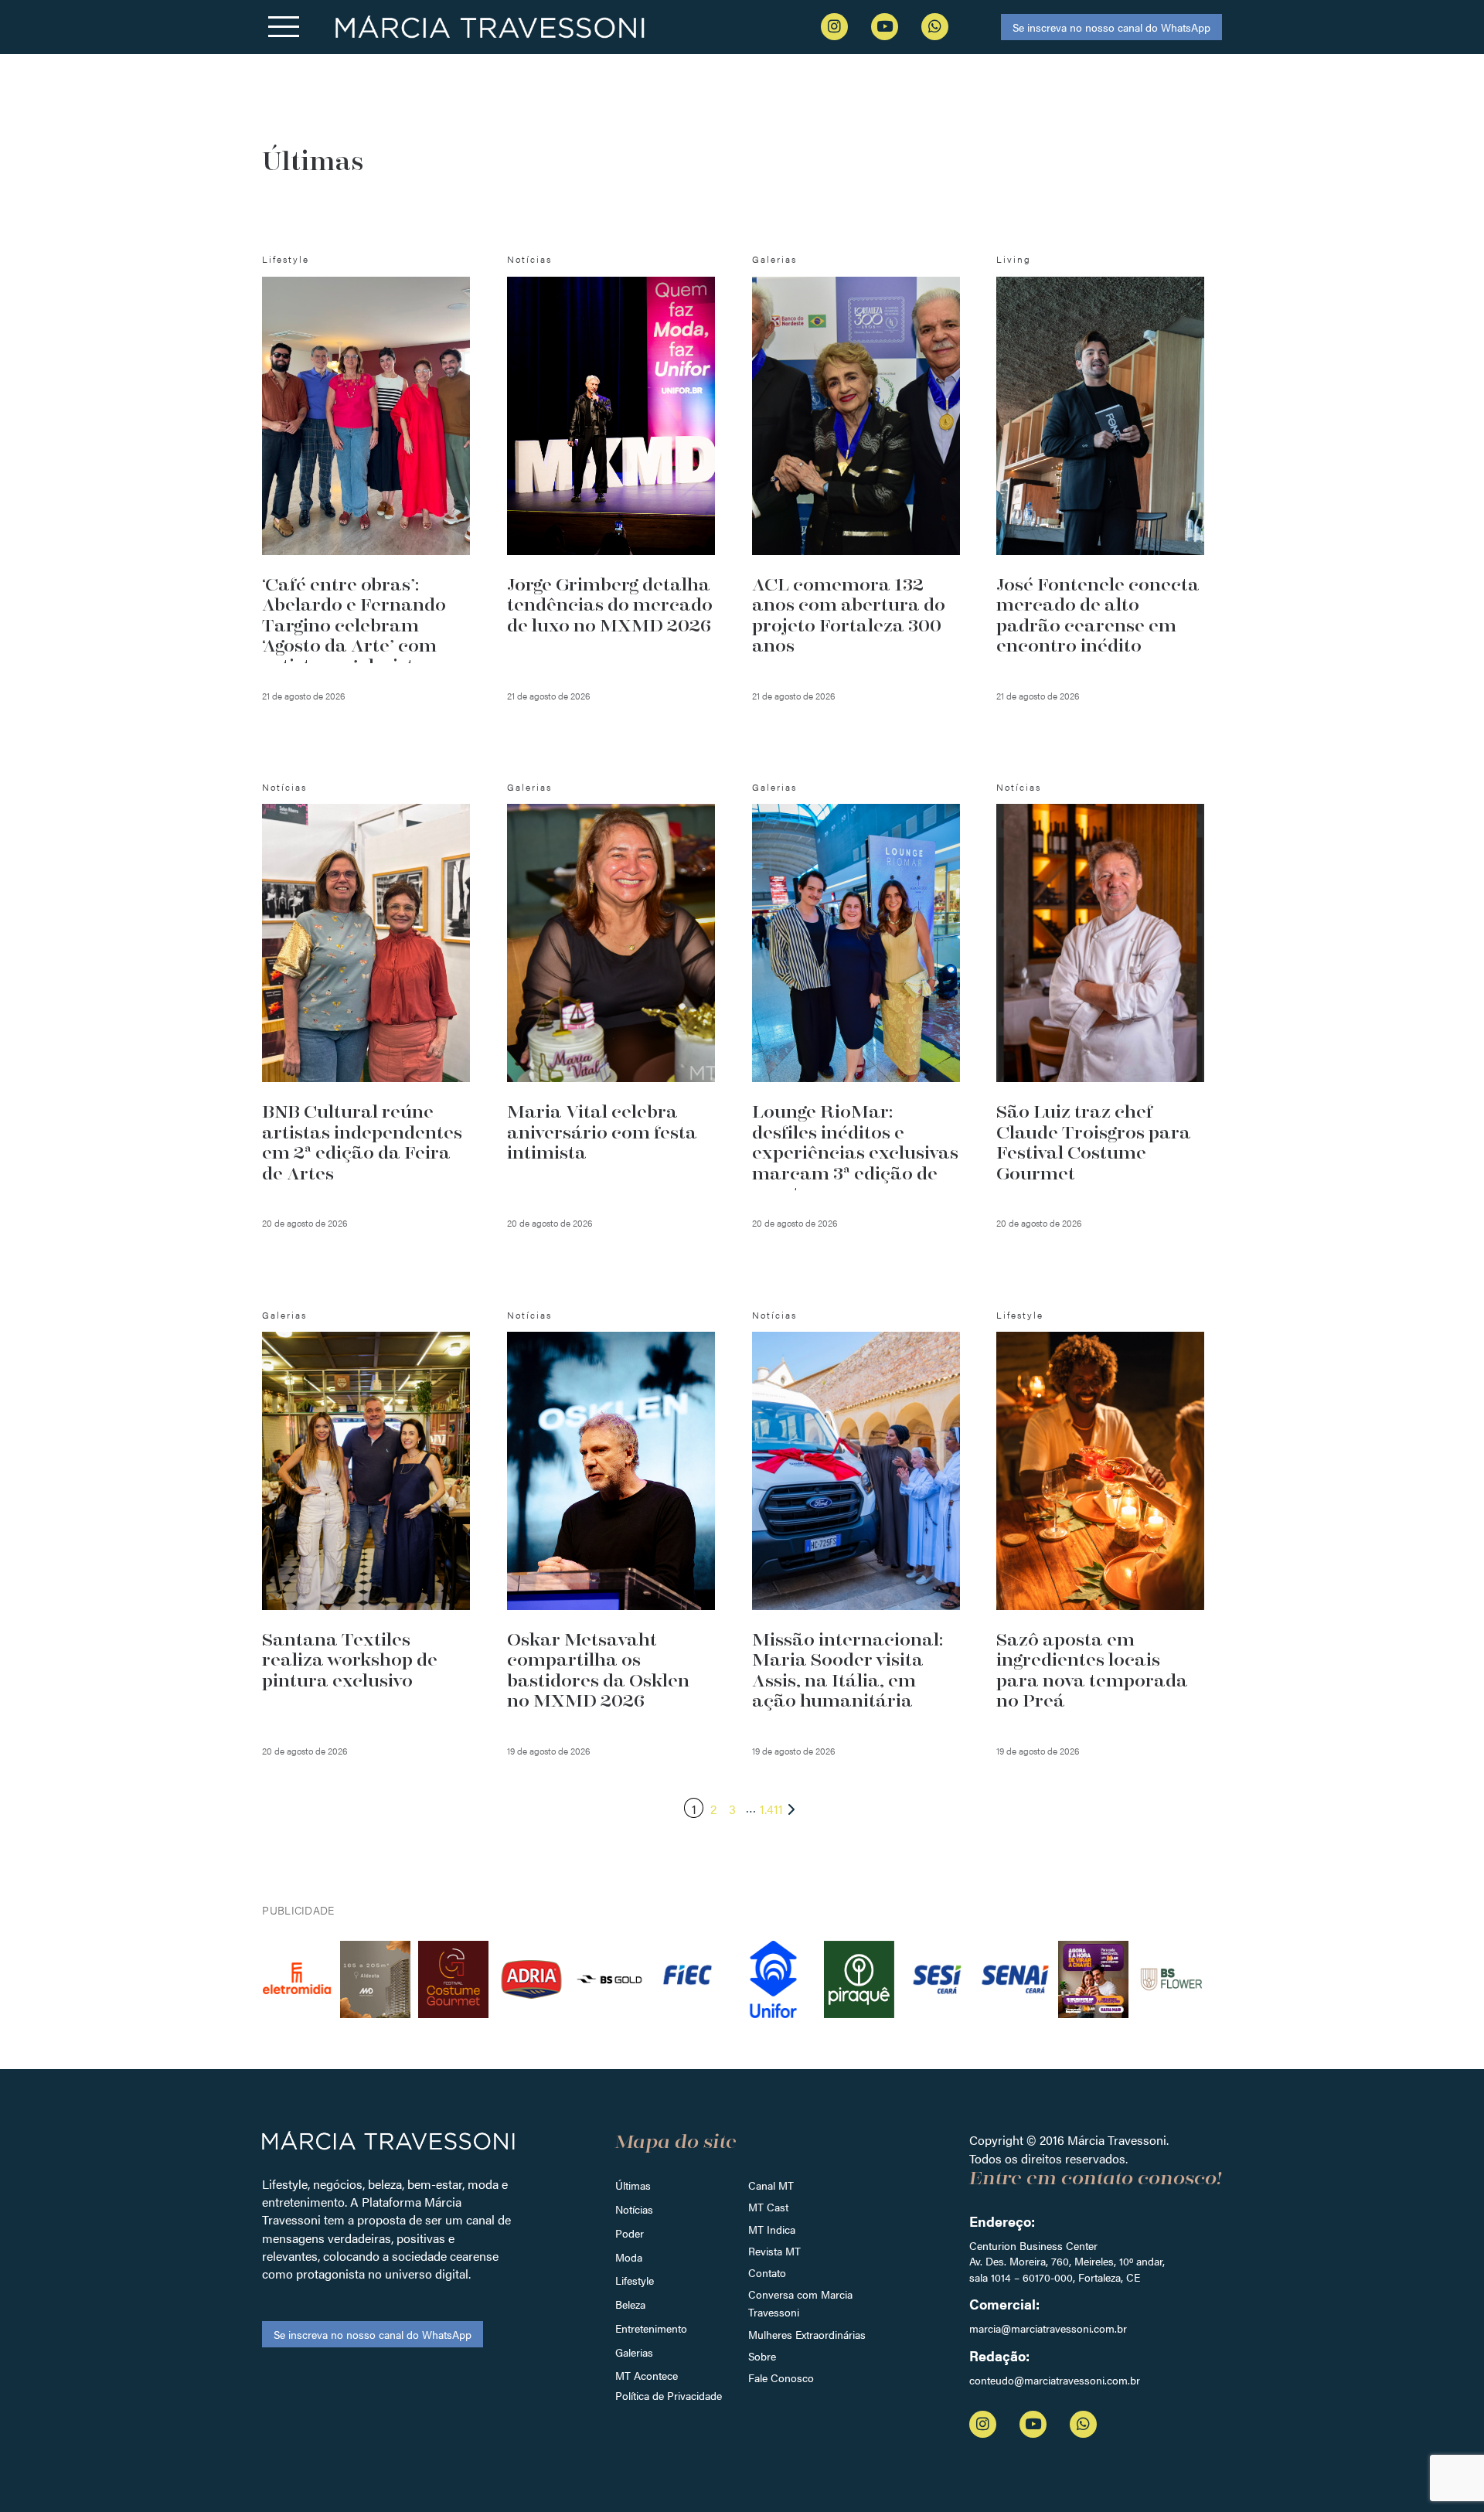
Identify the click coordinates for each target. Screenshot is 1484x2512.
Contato (767, 2272)
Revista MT (774, 2251)
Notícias (634, 2209)
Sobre (762, 2356)
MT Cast (768, 2207)
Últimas (633, 2185)
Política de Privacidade (669, 2395)
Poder (630, 2233)
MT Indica (772, 2229)
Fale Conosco (781, 2378)
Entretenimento (651, 2328)
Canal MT (771, 2185)
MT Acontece (647, 2375)
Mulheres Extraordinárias (807, 2334)
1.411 (771, 1809)
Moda (629, 2257)
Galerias (634, 2352)
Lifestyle (635, 2280)
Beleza (630, 2304)
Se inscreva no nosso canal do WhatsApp (1111, 27)
